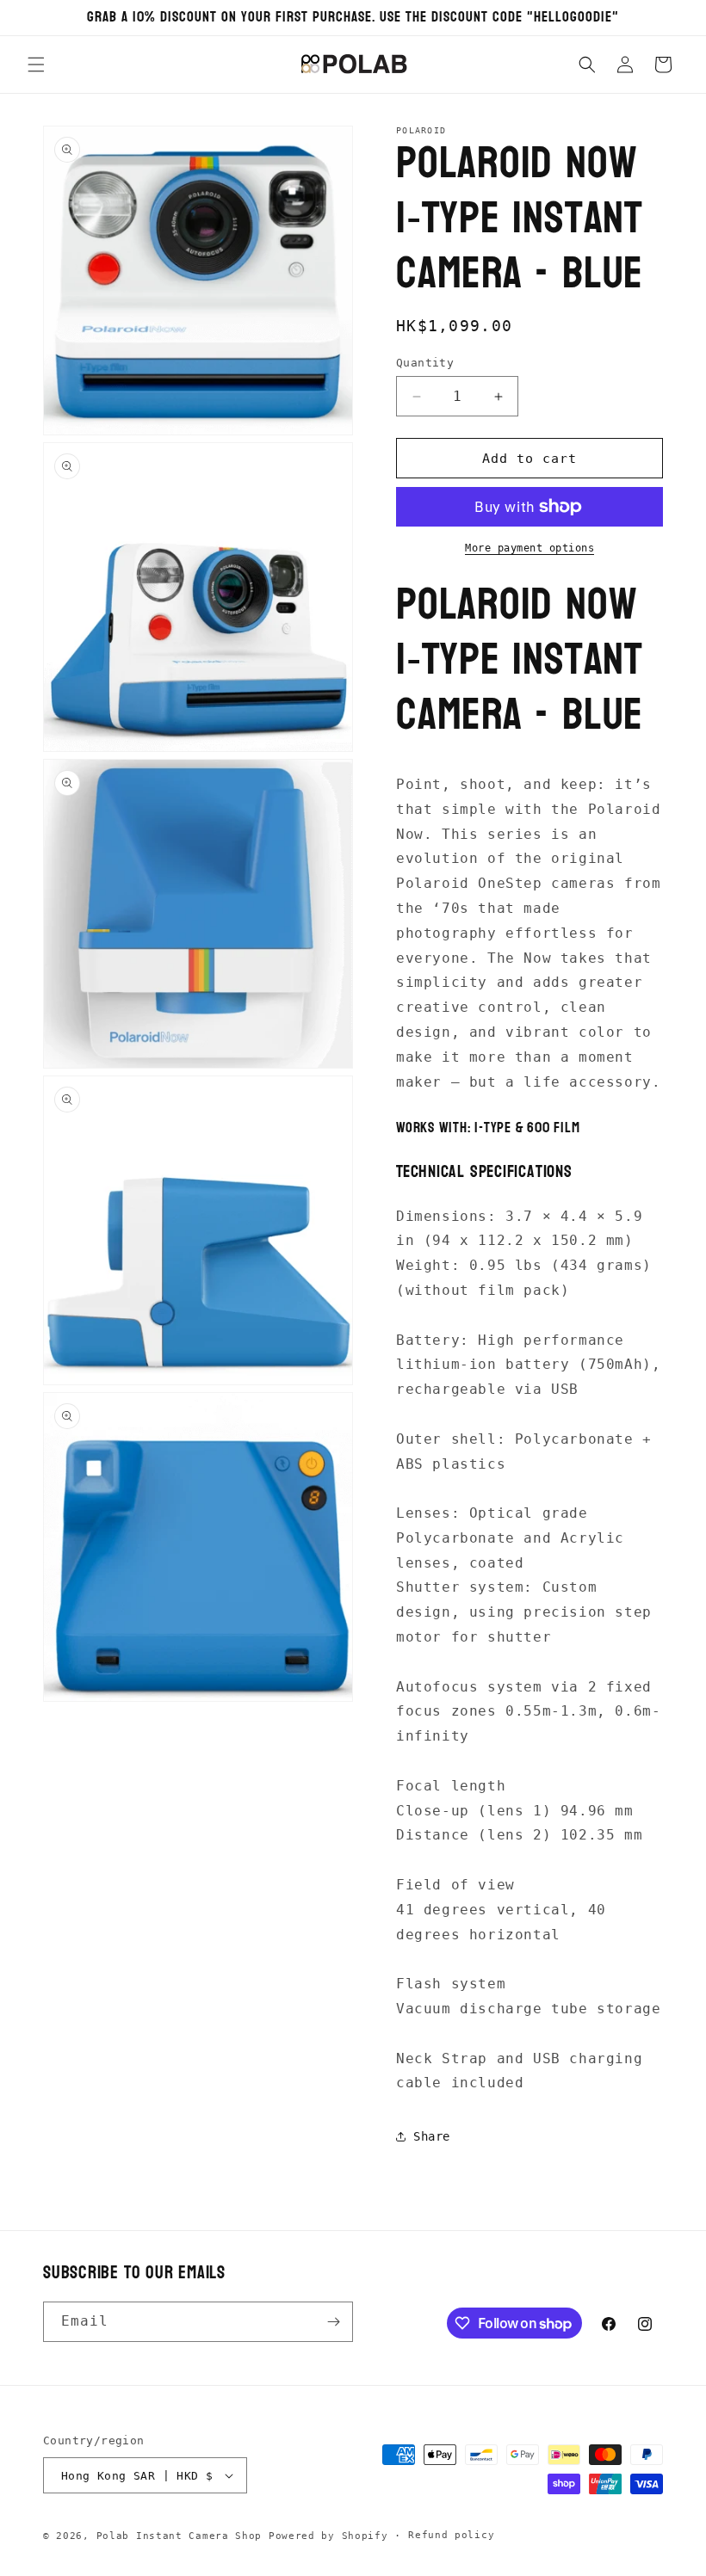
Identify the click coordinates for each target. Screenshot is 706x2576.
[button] (36, 65)
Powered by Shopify (328, 2536)
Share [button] (432, 2136)
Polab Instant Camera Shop (180, 2536)
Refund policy (451, 2535)
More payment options (529, 548)
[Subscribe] (333, 2322)
